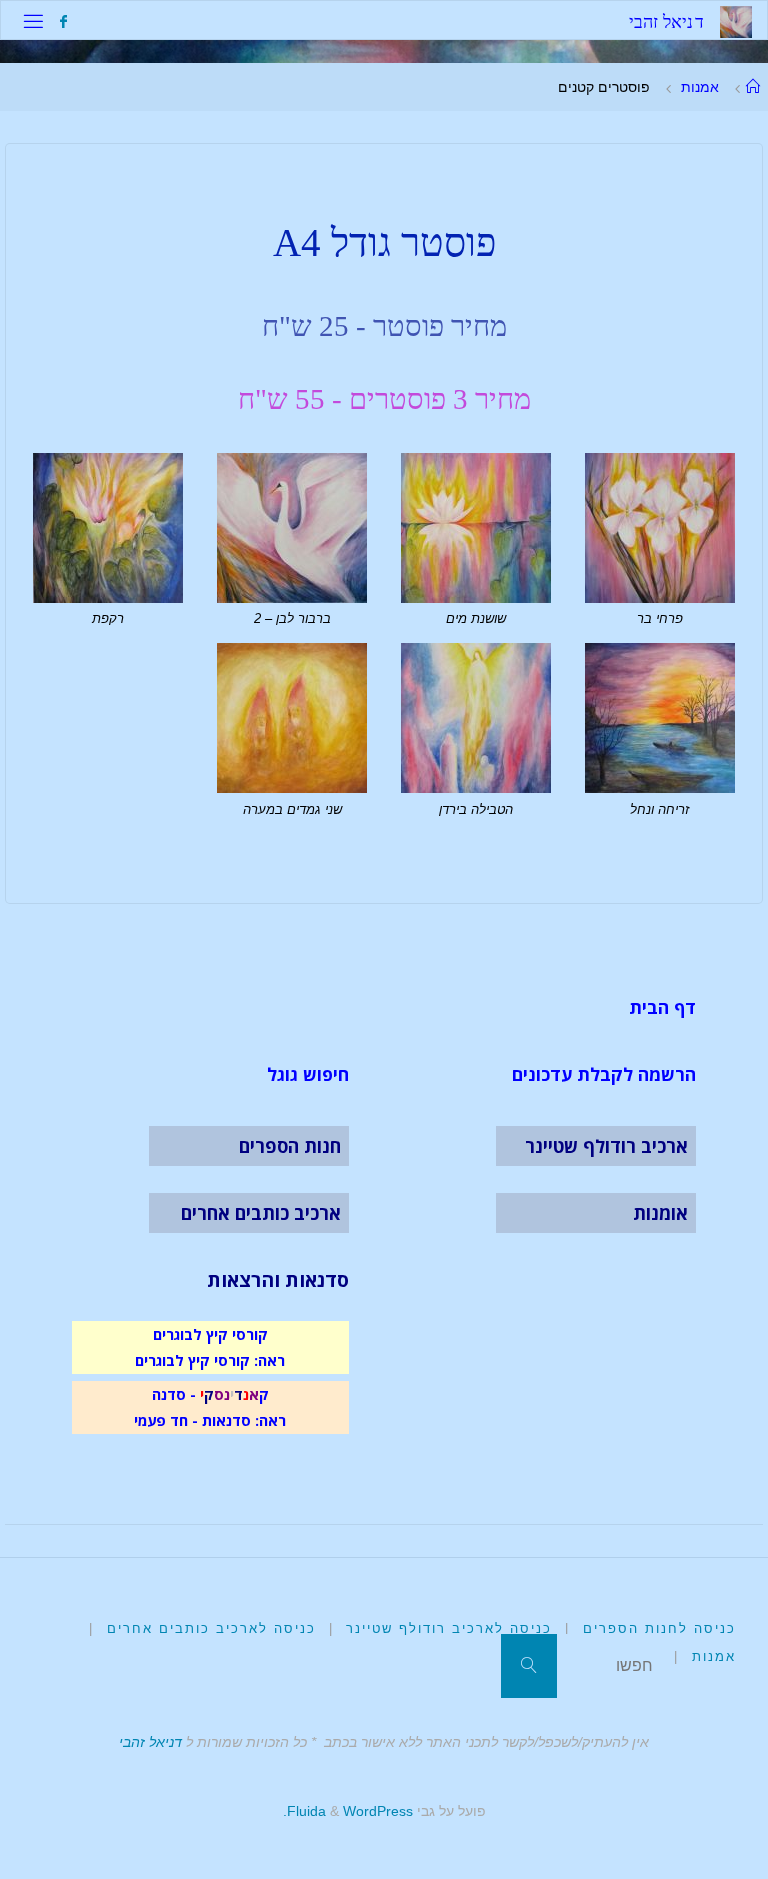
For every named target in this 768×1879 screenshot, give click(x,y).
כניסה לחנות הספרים (659, 1628)
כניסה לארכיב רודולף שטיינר (449, 1628)
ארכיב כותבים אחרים (261, 1213)
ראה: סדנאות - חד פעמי (210, 1420)
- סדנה (174, 1394)
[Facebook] (62, 21)
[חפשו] (529, 1666)
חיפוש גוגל (308, 1074)
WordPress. (348, 1811)
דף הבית (662, 1007)
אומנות (660, 1213)
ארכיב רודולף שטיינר (606, 1146)
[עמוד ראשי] (753, 87)
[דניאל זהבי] (736, 20)
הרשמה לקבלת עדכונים (604, 1074)
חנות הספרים (290, 1146)
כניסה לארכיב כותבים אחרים (211, 1628)
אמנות (700, 87)
